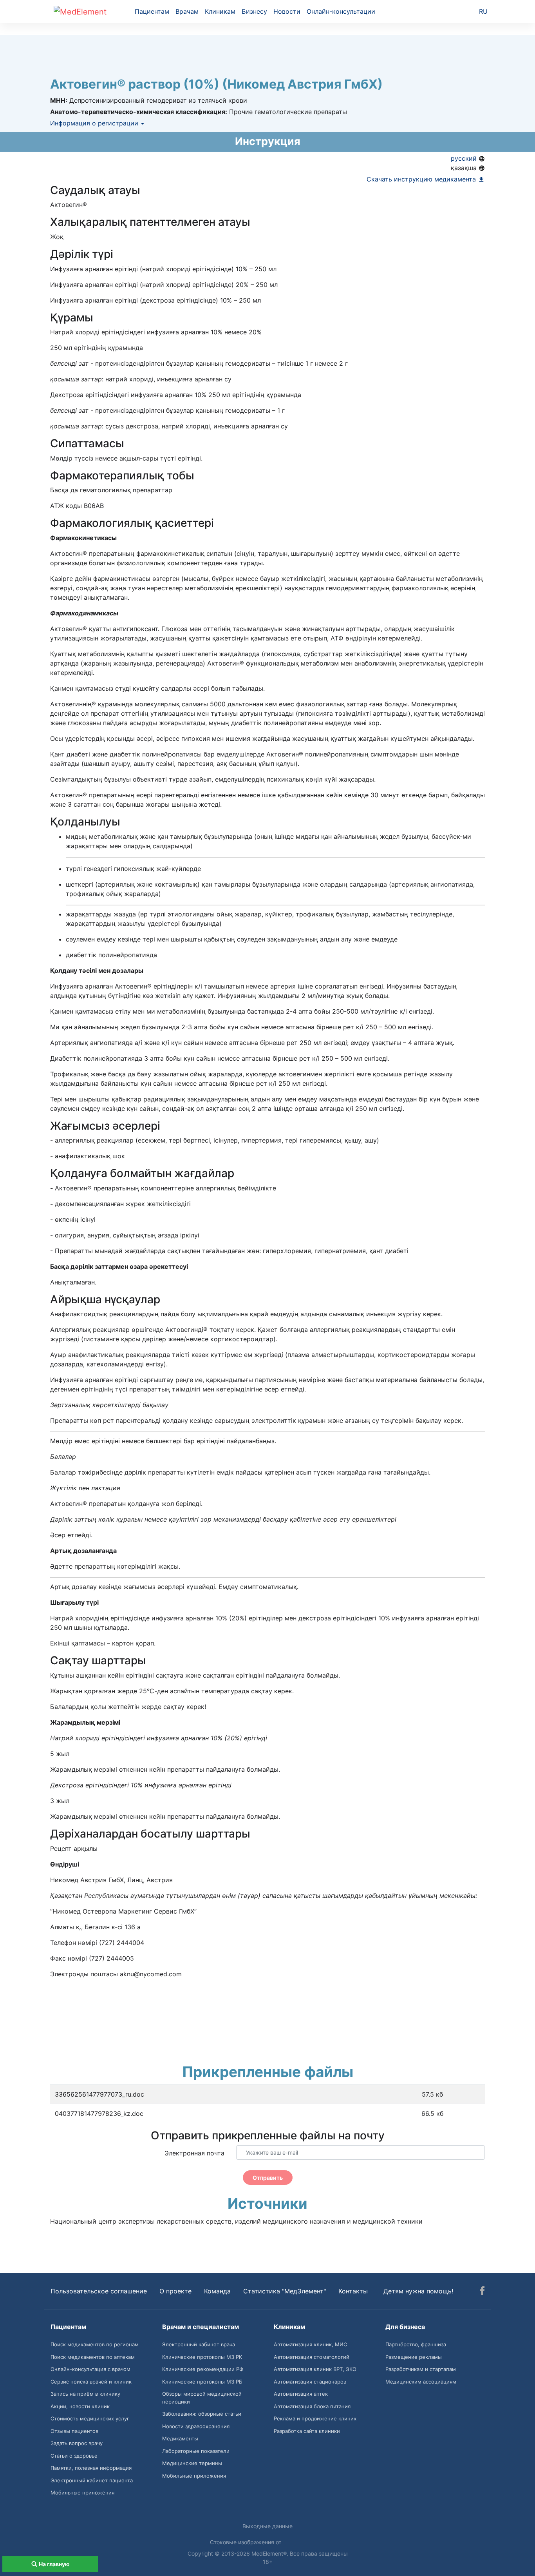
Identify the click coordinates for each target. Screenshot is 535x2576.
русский (465, 158)
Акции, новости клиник (80, 2406)
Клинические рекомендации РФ (203, 2369)
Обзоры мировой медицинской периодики (202, 2398)
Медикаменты (180, 2438)
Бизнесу (254, 11)
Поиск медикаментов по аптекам (93, 2357)
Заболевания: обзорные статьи (202, 2414)
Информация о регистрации (95, 123)
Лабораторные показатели (196, 2451)
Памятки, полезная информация (91, 2468)
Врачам (187, 11)
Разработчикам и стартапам (421, 2369)
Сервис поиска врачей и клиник (91, 2382)
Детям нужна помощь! (418, 2291)
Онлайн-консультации (341, 11)
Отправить (268, 2178)
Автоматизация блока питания (312, 2406)
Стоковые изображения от (246, 2542)
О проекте (175, 2291)
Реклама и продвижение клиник (315, 2418)
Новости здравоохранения (196, 2426)
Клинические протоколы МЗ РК (202, 2357)
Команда (217, 2291)
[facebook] (482, 2292)
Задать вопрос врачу (77, 2443)
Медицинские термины (192, 2463)
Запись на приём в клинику (85, 2394)
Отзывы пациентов (74, 2431)
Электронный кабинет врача (199, 2344)
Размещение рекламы (414, 2357)
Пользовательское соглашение (99, 2291)
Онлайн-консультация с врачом (90, 2369)
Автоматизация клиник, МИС (310, 2344)
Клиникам (220, 11)
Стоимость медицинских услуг (90, 2418)
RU (483, 11)
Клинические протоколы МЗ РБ (202, 2382)
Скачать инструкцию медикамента (422, 179)
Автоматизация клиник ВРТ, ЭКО (315, 2369)
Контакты (353, 2291)
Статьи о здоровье (74, 2456)
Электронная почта (194, 2153)
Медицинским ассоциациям (421, 2382)
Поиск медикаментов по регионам (95, 2344)
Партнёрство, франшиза (416, 2344)
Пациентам (152, 11)
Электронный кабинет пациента (92, 2480)
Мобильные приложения (82, 2493)
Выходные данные (267, 2526)
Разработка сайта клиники (307, 2431)
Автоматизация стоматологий (312, 2357)
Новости (287, 11)
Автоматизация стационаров (310, 2382)
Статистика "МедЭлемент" (285, 2291)
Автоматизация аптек (301, 2394)
